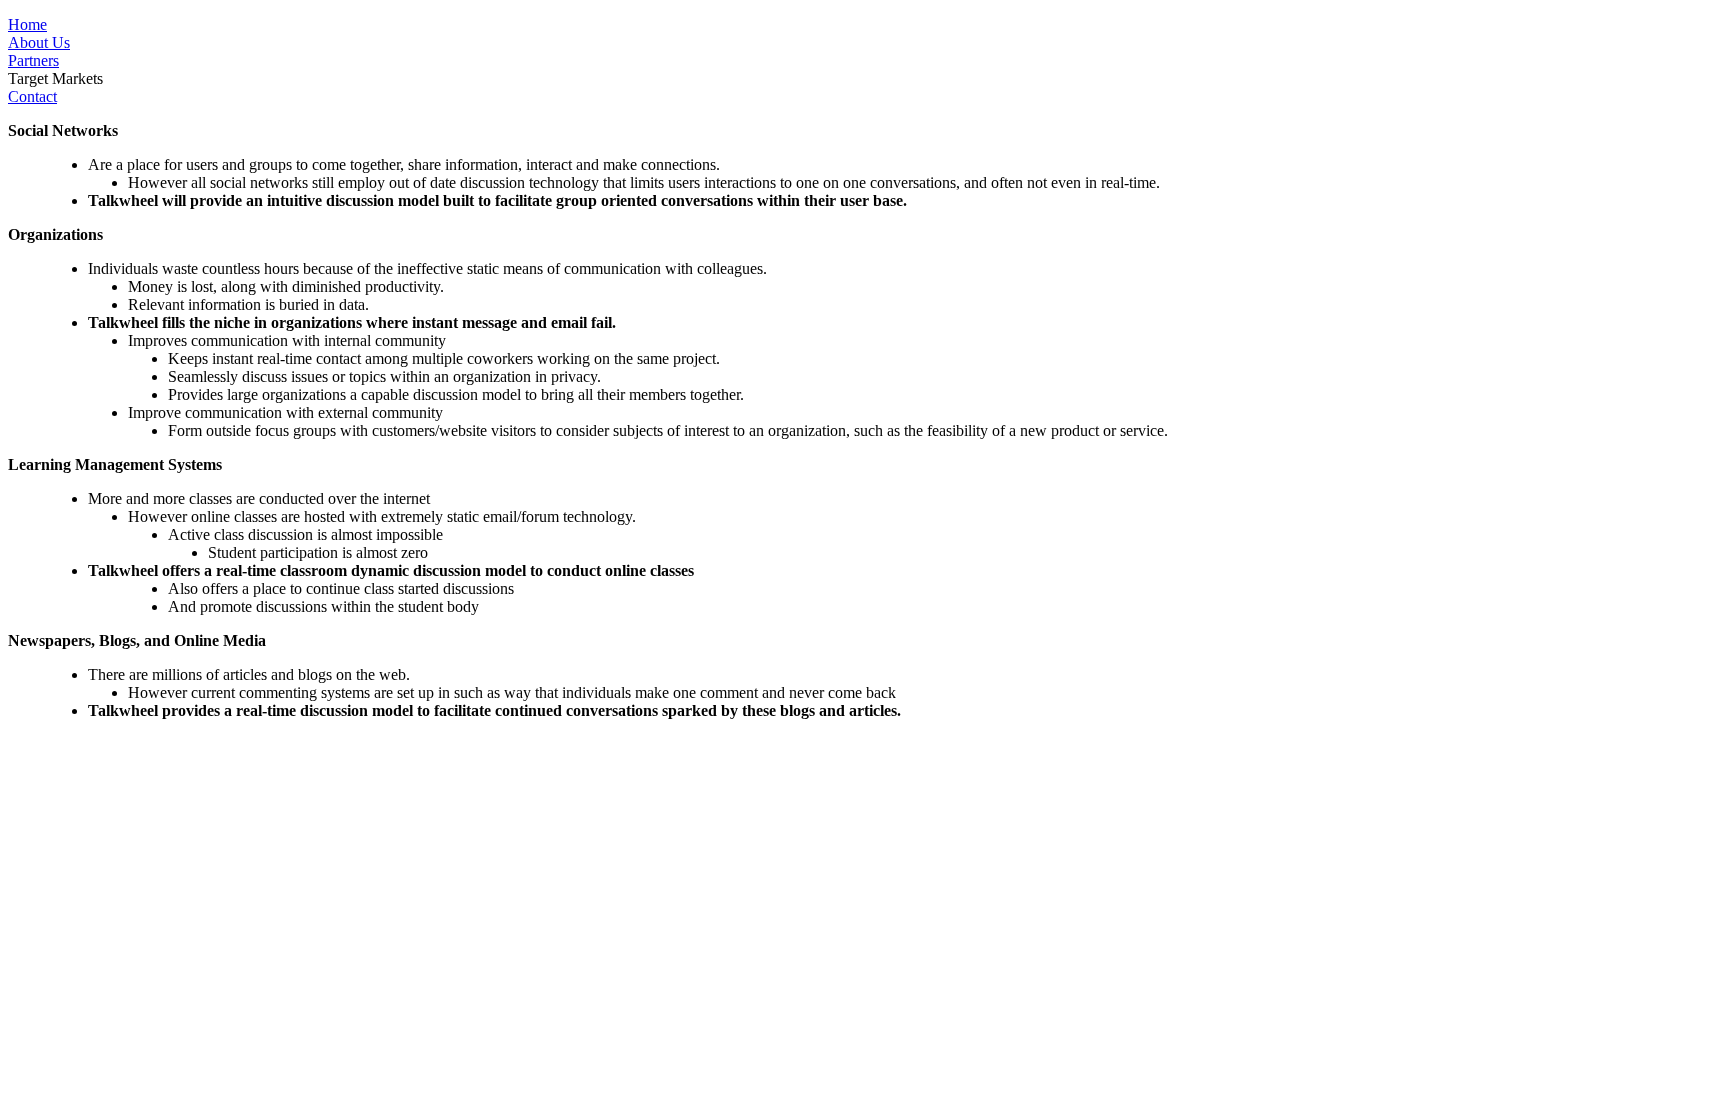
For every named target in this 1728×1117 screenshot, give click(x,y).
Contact (32, 96)
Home (27, 24)
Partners (33, 60)
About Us (39, 42)
